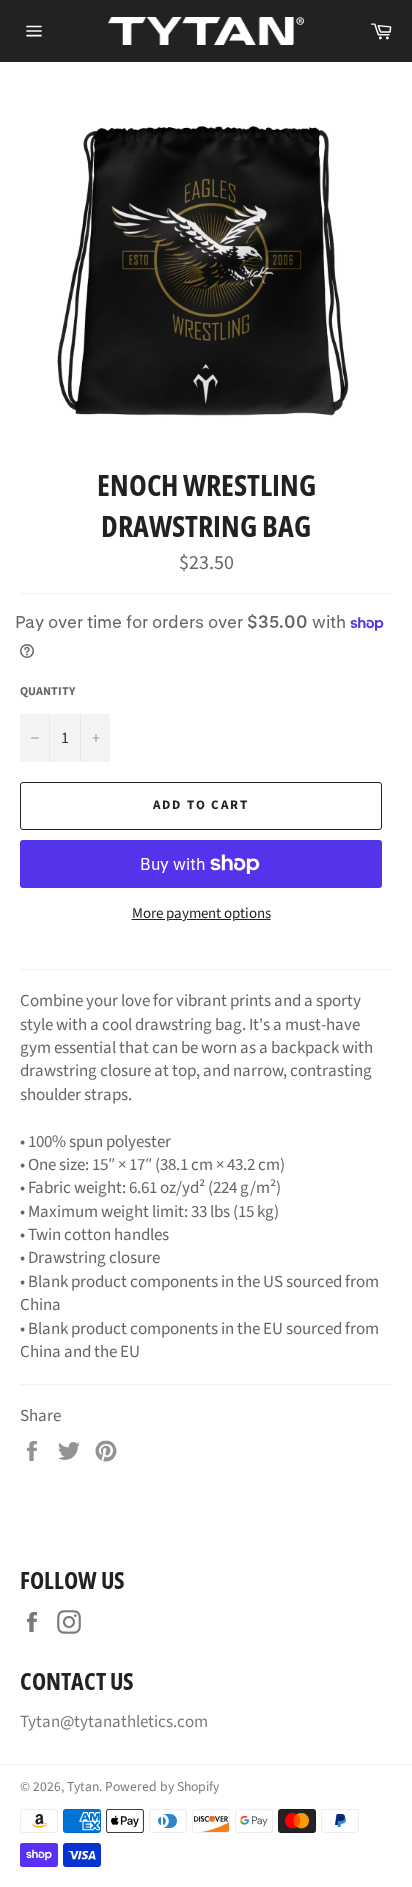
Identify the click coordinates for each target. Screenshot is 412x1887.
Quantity (47, 692)
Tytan (83, 1786)
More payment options (201, 914)
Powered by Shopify (162, 1786)
